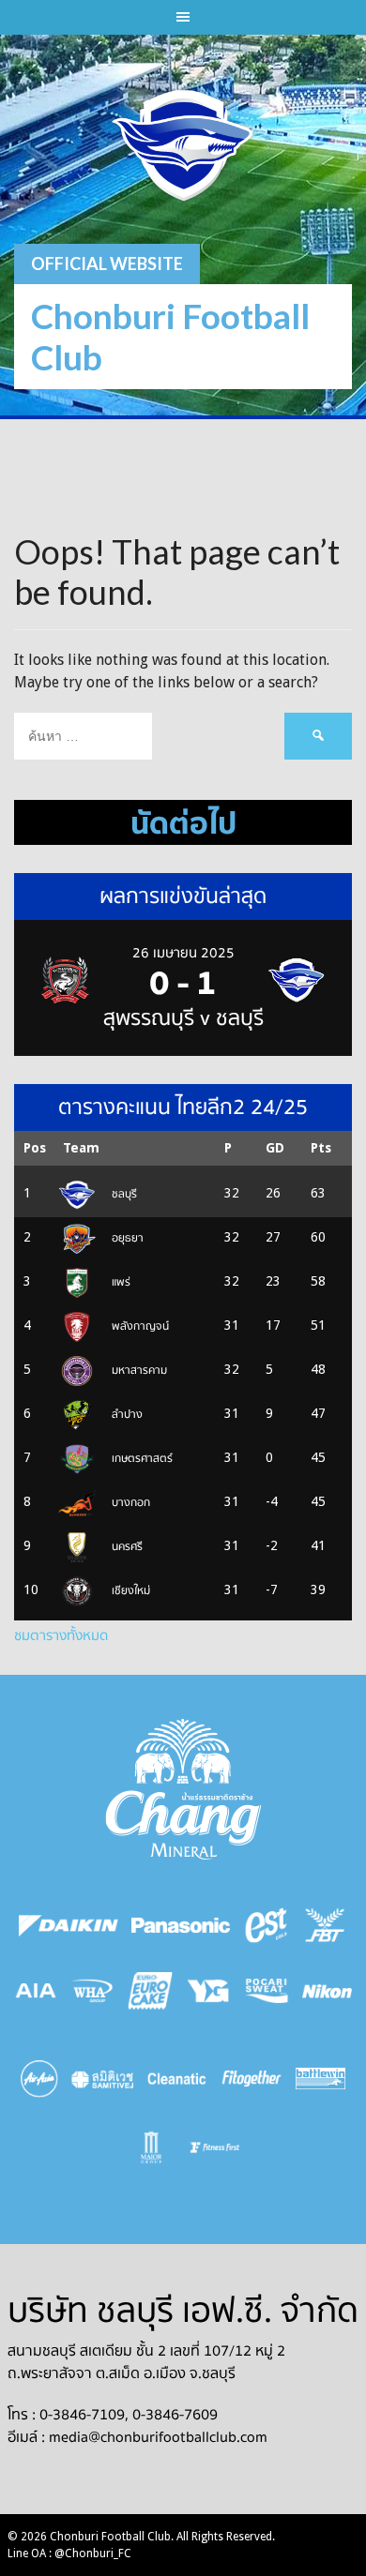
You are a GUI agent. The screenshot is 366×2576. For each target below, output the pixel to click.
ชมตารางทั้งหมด (61, 1635)
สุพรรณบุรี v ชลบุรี (183, 1018)
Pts (321, 1148)
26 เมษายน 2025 (183, 953)
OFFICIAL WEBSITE (107, 264)
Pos (35, 1148)
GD (275, 1148)
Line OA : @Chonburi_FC (69, 2553)
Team (81, 1148)
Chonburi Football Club (170, 336)
